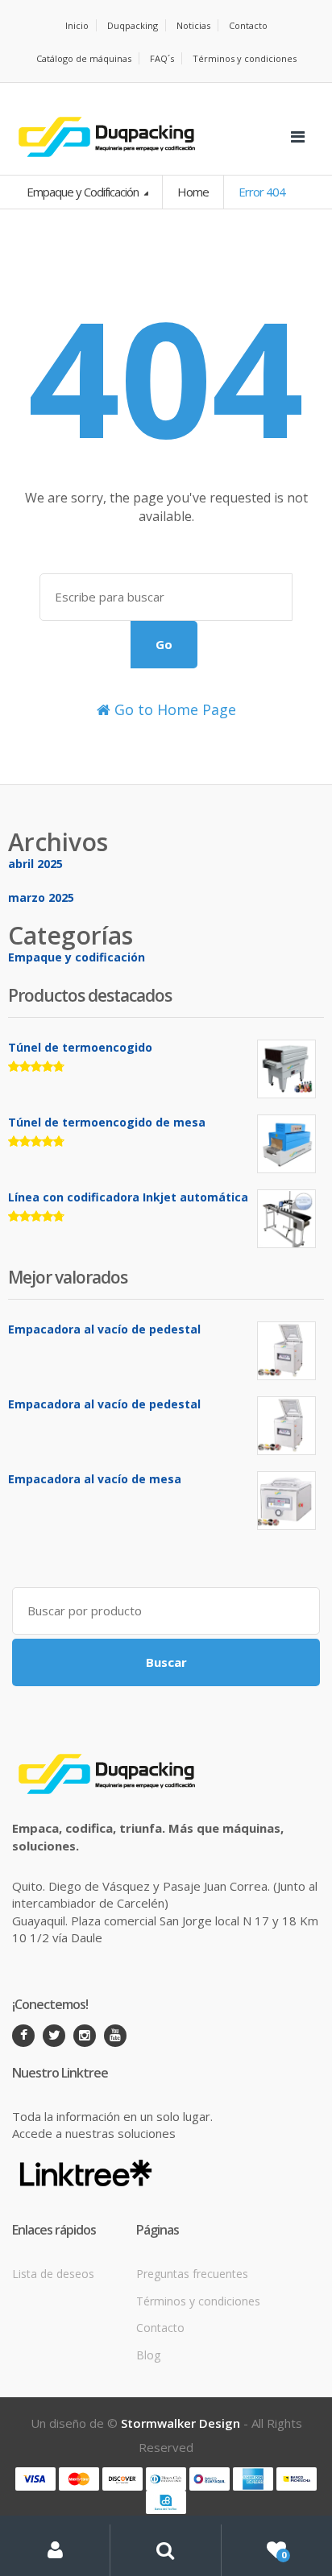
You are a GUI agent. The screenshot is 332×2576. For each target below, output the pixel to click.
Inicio (77, 25)
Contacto (248, 25)
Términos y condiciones (245, 58)
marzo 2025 (41, 897)
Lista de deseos (53, 2274)
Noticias (193, 25)
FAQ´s (162, 58)
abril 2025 (35, 864)
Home (193, 192)
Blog (148, 2355)
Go (164, 644)
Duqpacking (133, 25)
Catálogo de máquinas (84, 58)
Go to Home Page (173, 709)
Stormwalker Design (181, 2423)
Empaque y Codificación (84, 192)
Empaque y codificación (77, 957)
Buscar (166, 1662)
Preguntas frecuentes (192, 2274)
